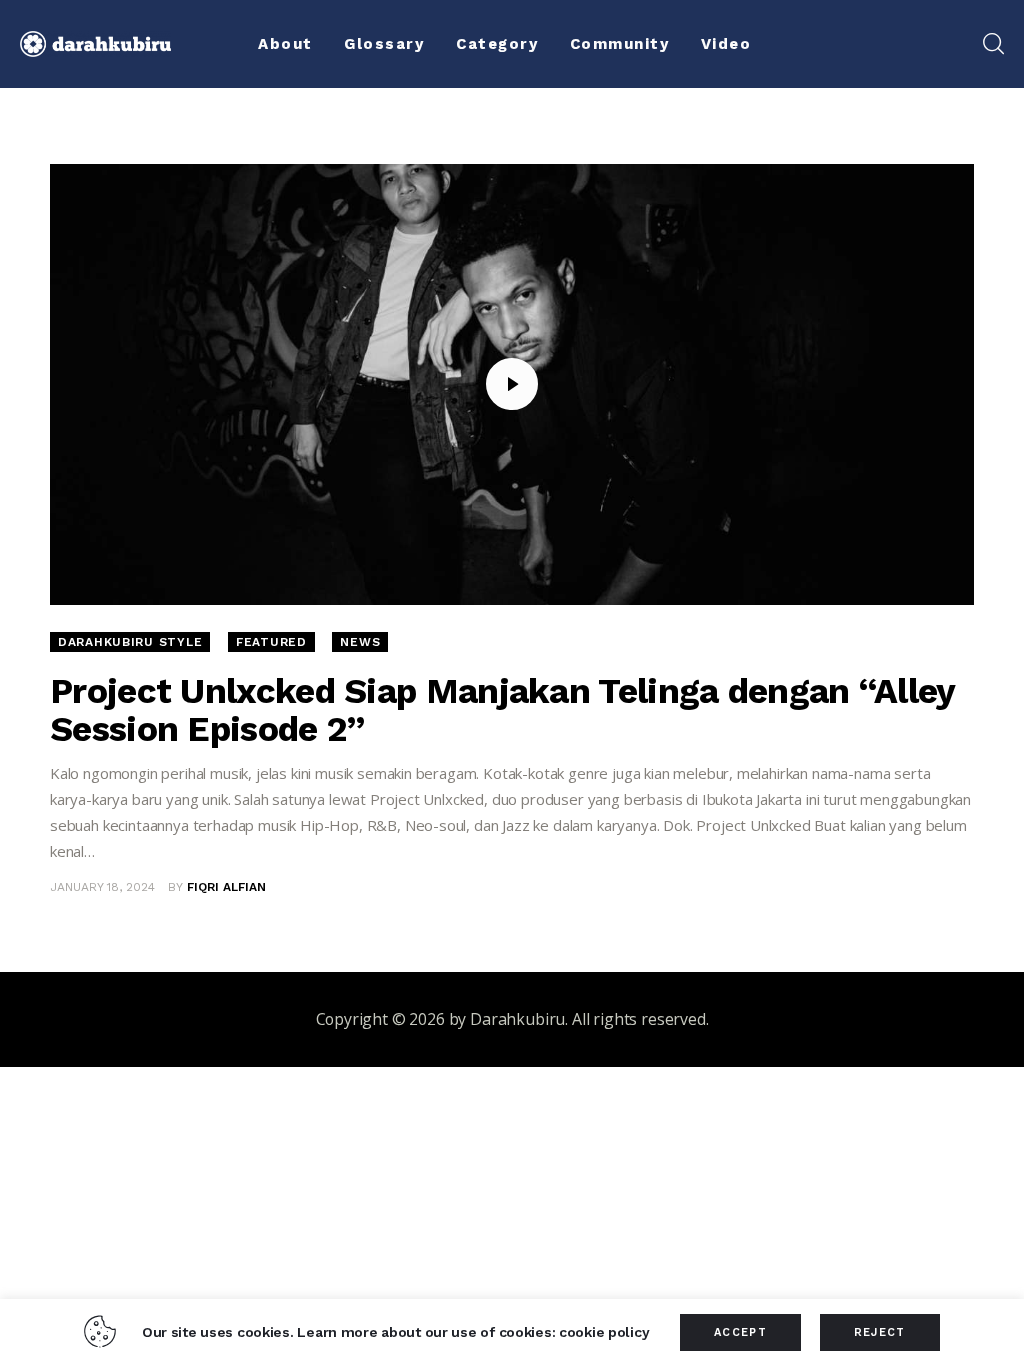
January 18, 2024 (102, 887)
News (360, 642)
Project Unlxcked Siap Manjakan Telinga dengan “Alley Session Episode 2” (503, 710)
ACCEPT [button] (740, 1332)
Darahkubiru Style (130, 642)
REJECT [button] (880, 1332)
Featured (271, 642)
